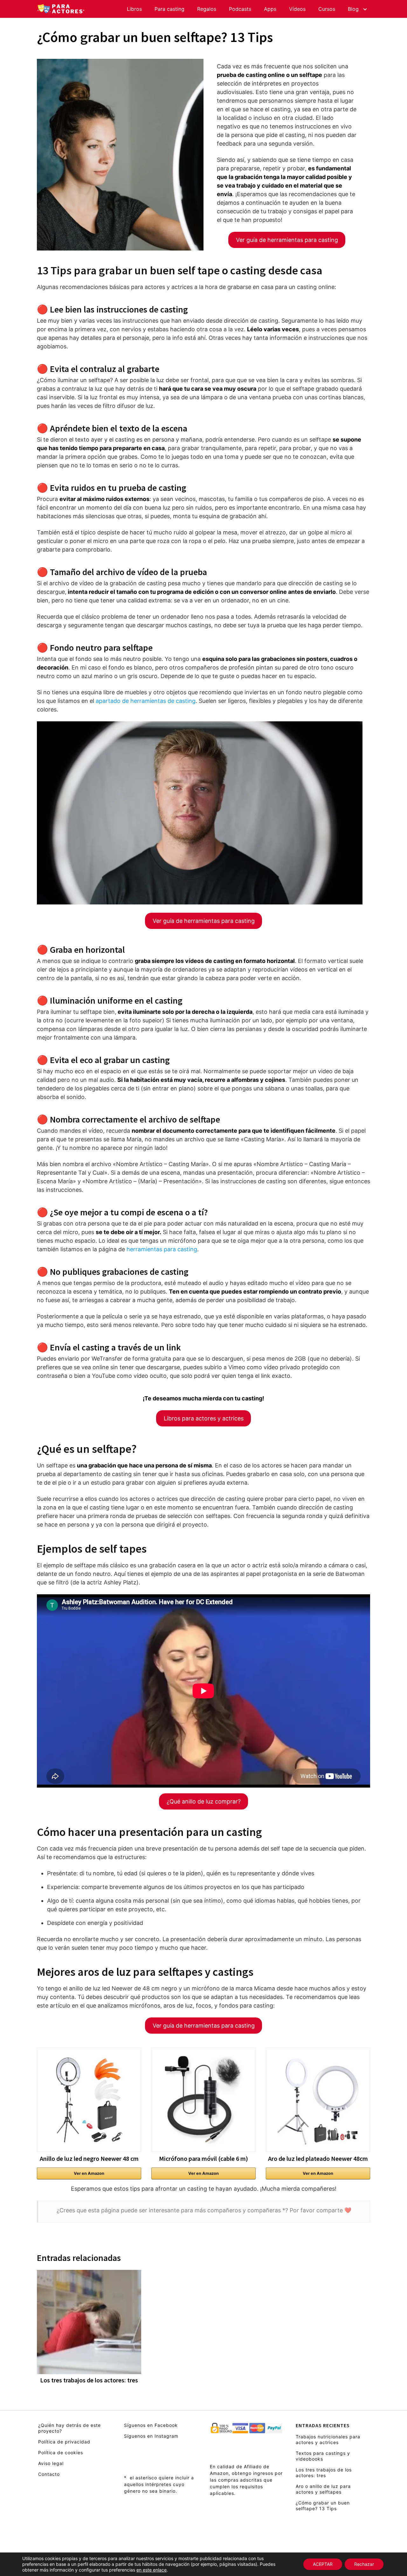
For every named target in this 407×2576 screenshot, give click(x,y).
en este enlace (152, 2570)
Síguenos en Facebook (151, 2425)
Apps (270, 9)
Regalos (207, 9)
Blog (353, 9)
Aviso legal (51, 2463)
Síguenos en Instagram (151, 2436)
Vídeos (297, 9)
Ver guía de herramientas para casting (287, 240)
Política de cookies (61, 2452)
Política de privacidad (64, 2442)
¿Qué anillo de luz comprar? (204, 1801)
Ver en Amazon (89, 2173)
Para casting (169, 9)
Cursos (327, 9)
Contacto (49, 2474)
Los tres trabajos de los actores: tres (324, 2473)
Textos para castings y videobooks (323, 2456)
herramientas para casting (162, 1249)
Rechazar (364, 2564)
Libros (134, 9)
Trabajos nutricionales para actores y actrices (328, 2439)
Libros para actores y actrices (204, 1418)
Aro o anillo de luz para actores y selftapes (323, 2489)
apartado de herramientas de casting (146, 701)
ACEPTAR (323, 2564)
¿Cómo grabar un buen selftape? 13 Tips (323, 2506)
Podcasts (240, 9)
